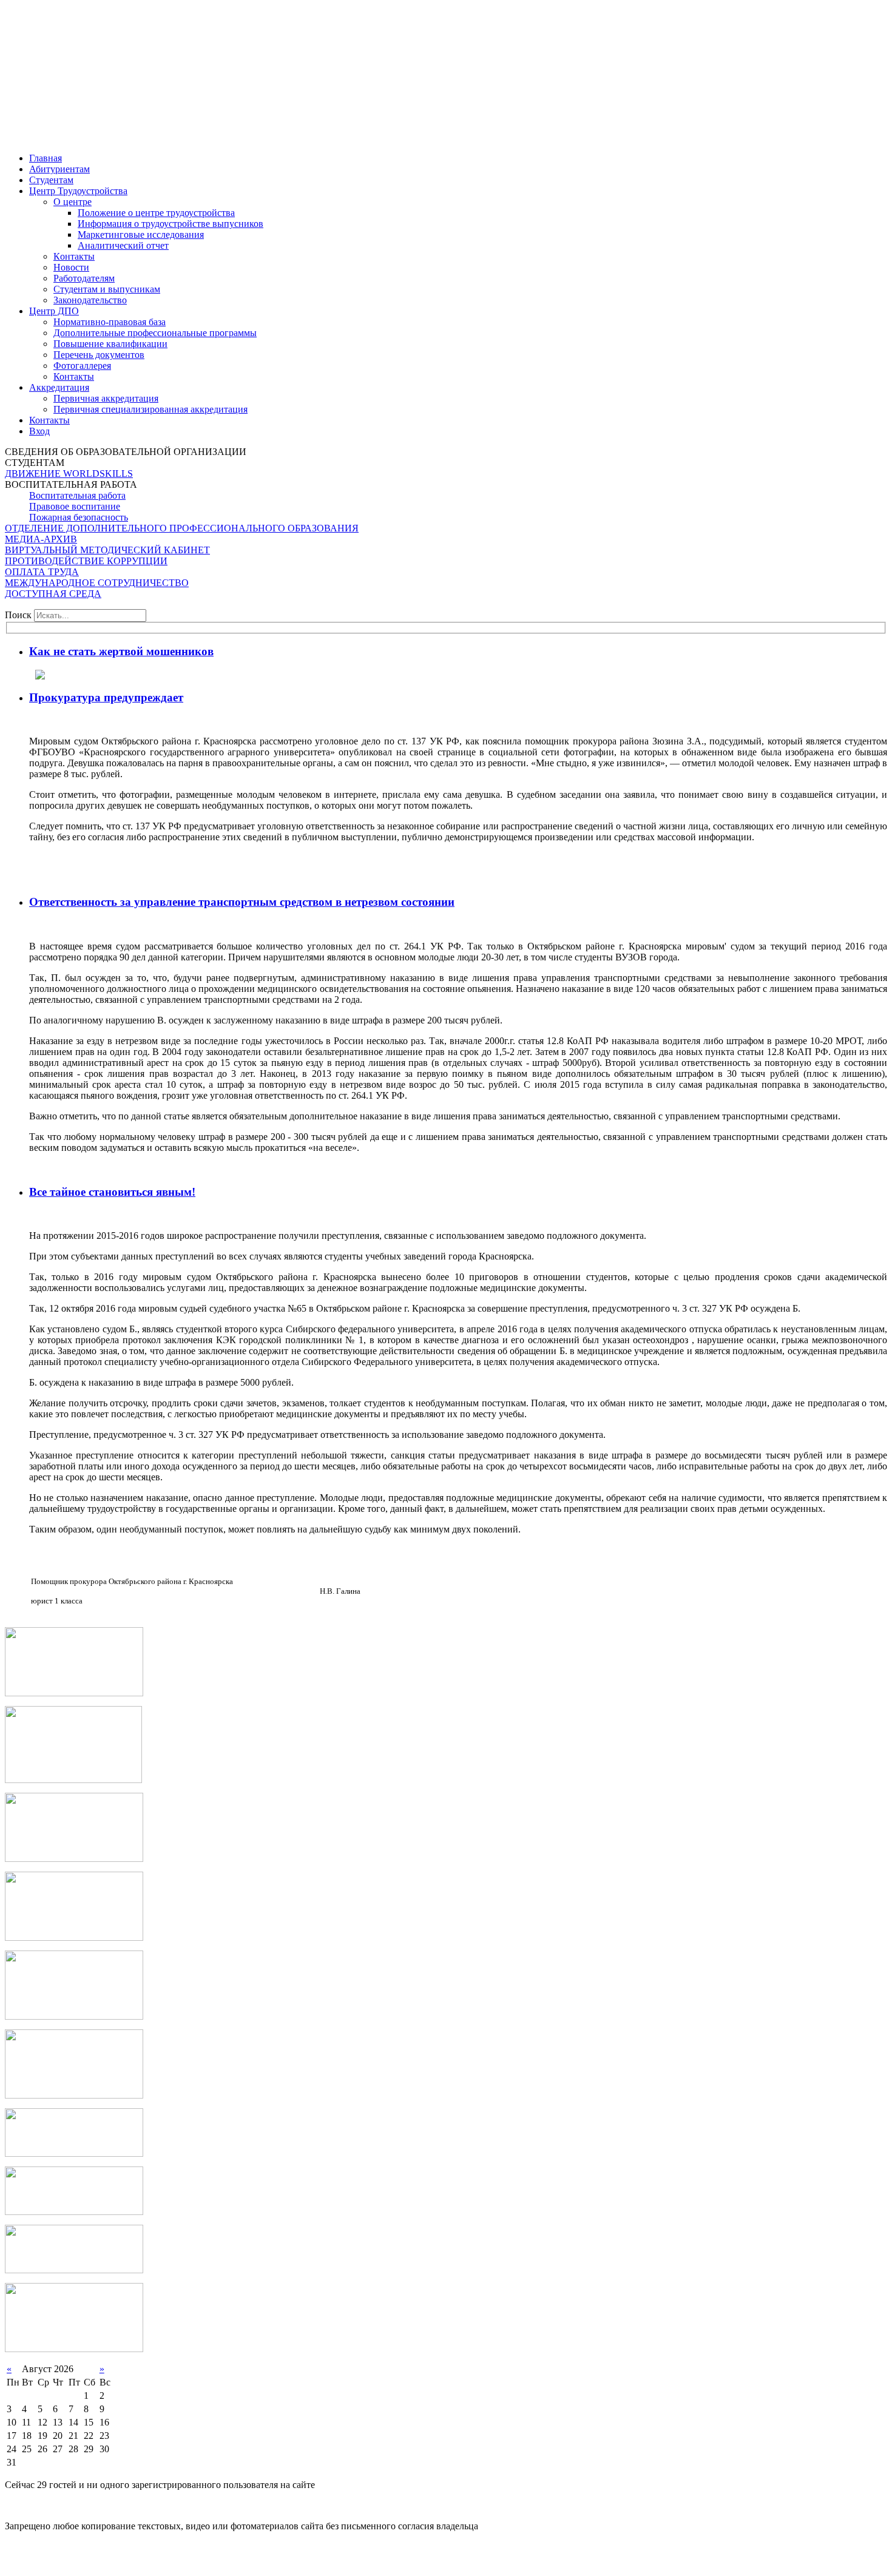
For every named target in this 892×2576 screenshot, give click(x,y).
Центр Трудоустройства (78, 191)
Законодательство (90, 300)
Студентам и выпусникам (107, 289)
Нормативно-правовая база (110, 322)
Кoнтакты (74, 256)
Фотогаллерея (82, 366)
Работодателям (84, 278)
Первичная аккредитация (106, 398)
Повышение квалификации (110, 344)
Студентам (51, 180)
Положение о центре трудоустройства (156, 213)
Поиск (18, 615)
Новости (71, 267)
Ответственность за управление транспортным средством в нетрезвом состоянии (242, 902)
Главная (46, 158)
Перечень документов (99, 355)
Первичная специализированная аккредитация (150, 409)
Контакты (74, 376)
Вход (39, 431)
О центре (73, 202)
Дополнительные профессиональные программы (155, 333)
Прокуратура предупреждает (106, 697)
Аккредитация (59, 387)
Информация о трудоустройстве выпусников (171, 224)
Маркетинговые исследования (141, 234)
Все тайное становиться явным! (112, 1192)
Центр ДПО (54, 311)
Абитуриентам (59, 169)
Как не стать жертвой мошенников (121, 651)
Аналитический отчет (123, 245)
